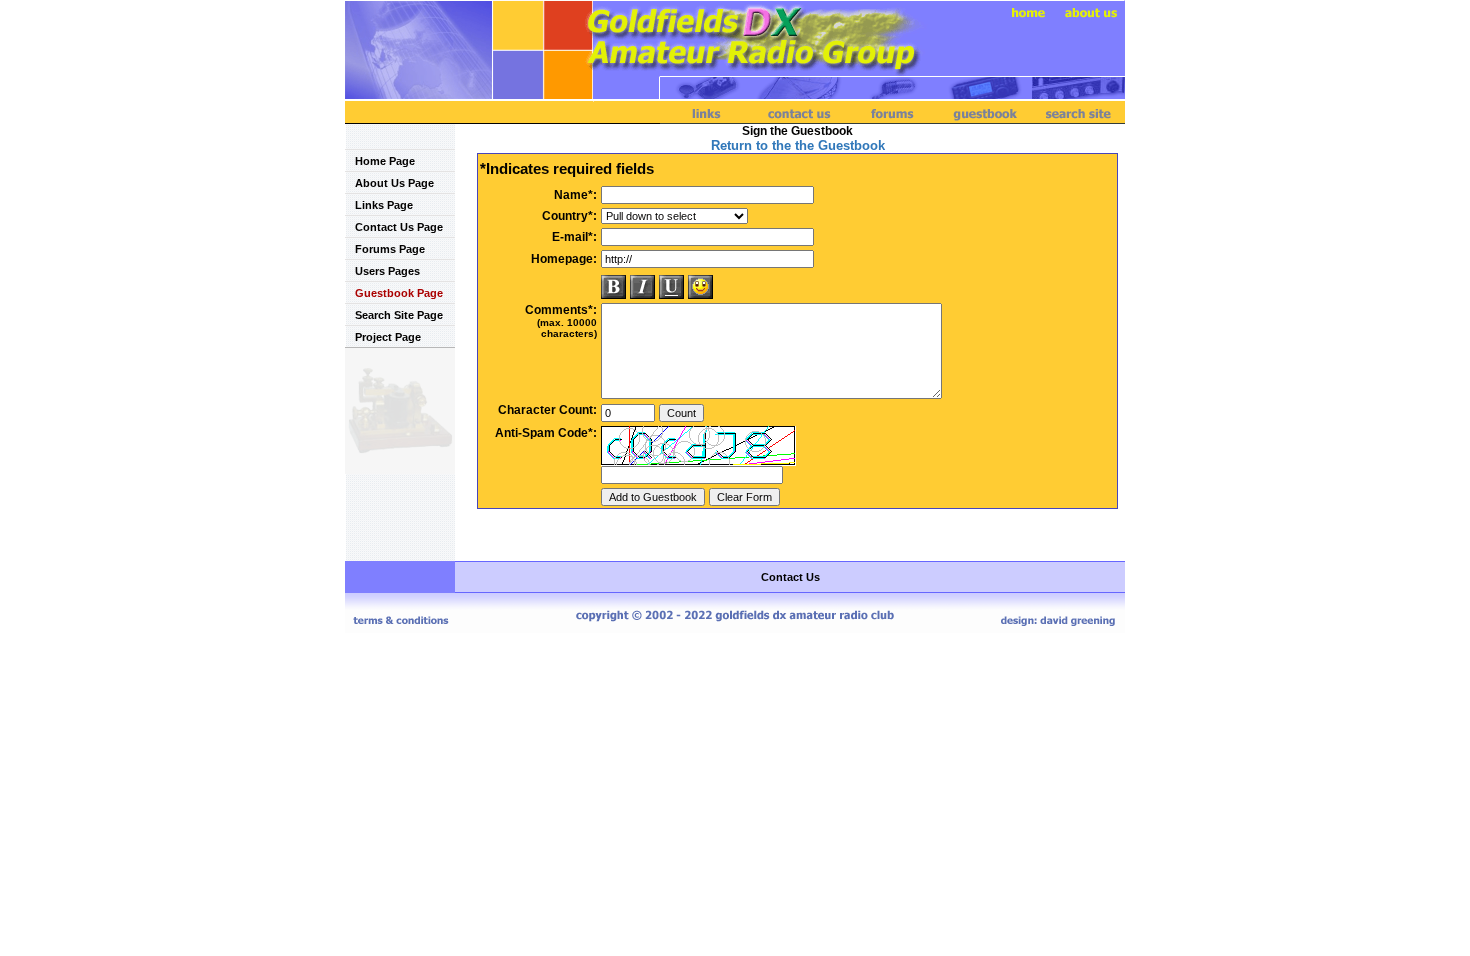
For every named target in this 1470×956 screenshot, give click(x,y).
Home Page (385, 161)
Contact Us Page (399, 227)
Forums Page (390, 249)
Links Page (384, 205)
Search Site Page (399, 315)
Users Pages (387, 271)
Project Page (388, 337)
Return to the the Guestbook (798, 145)
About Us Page (394, 183)
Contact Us (790, 577)
